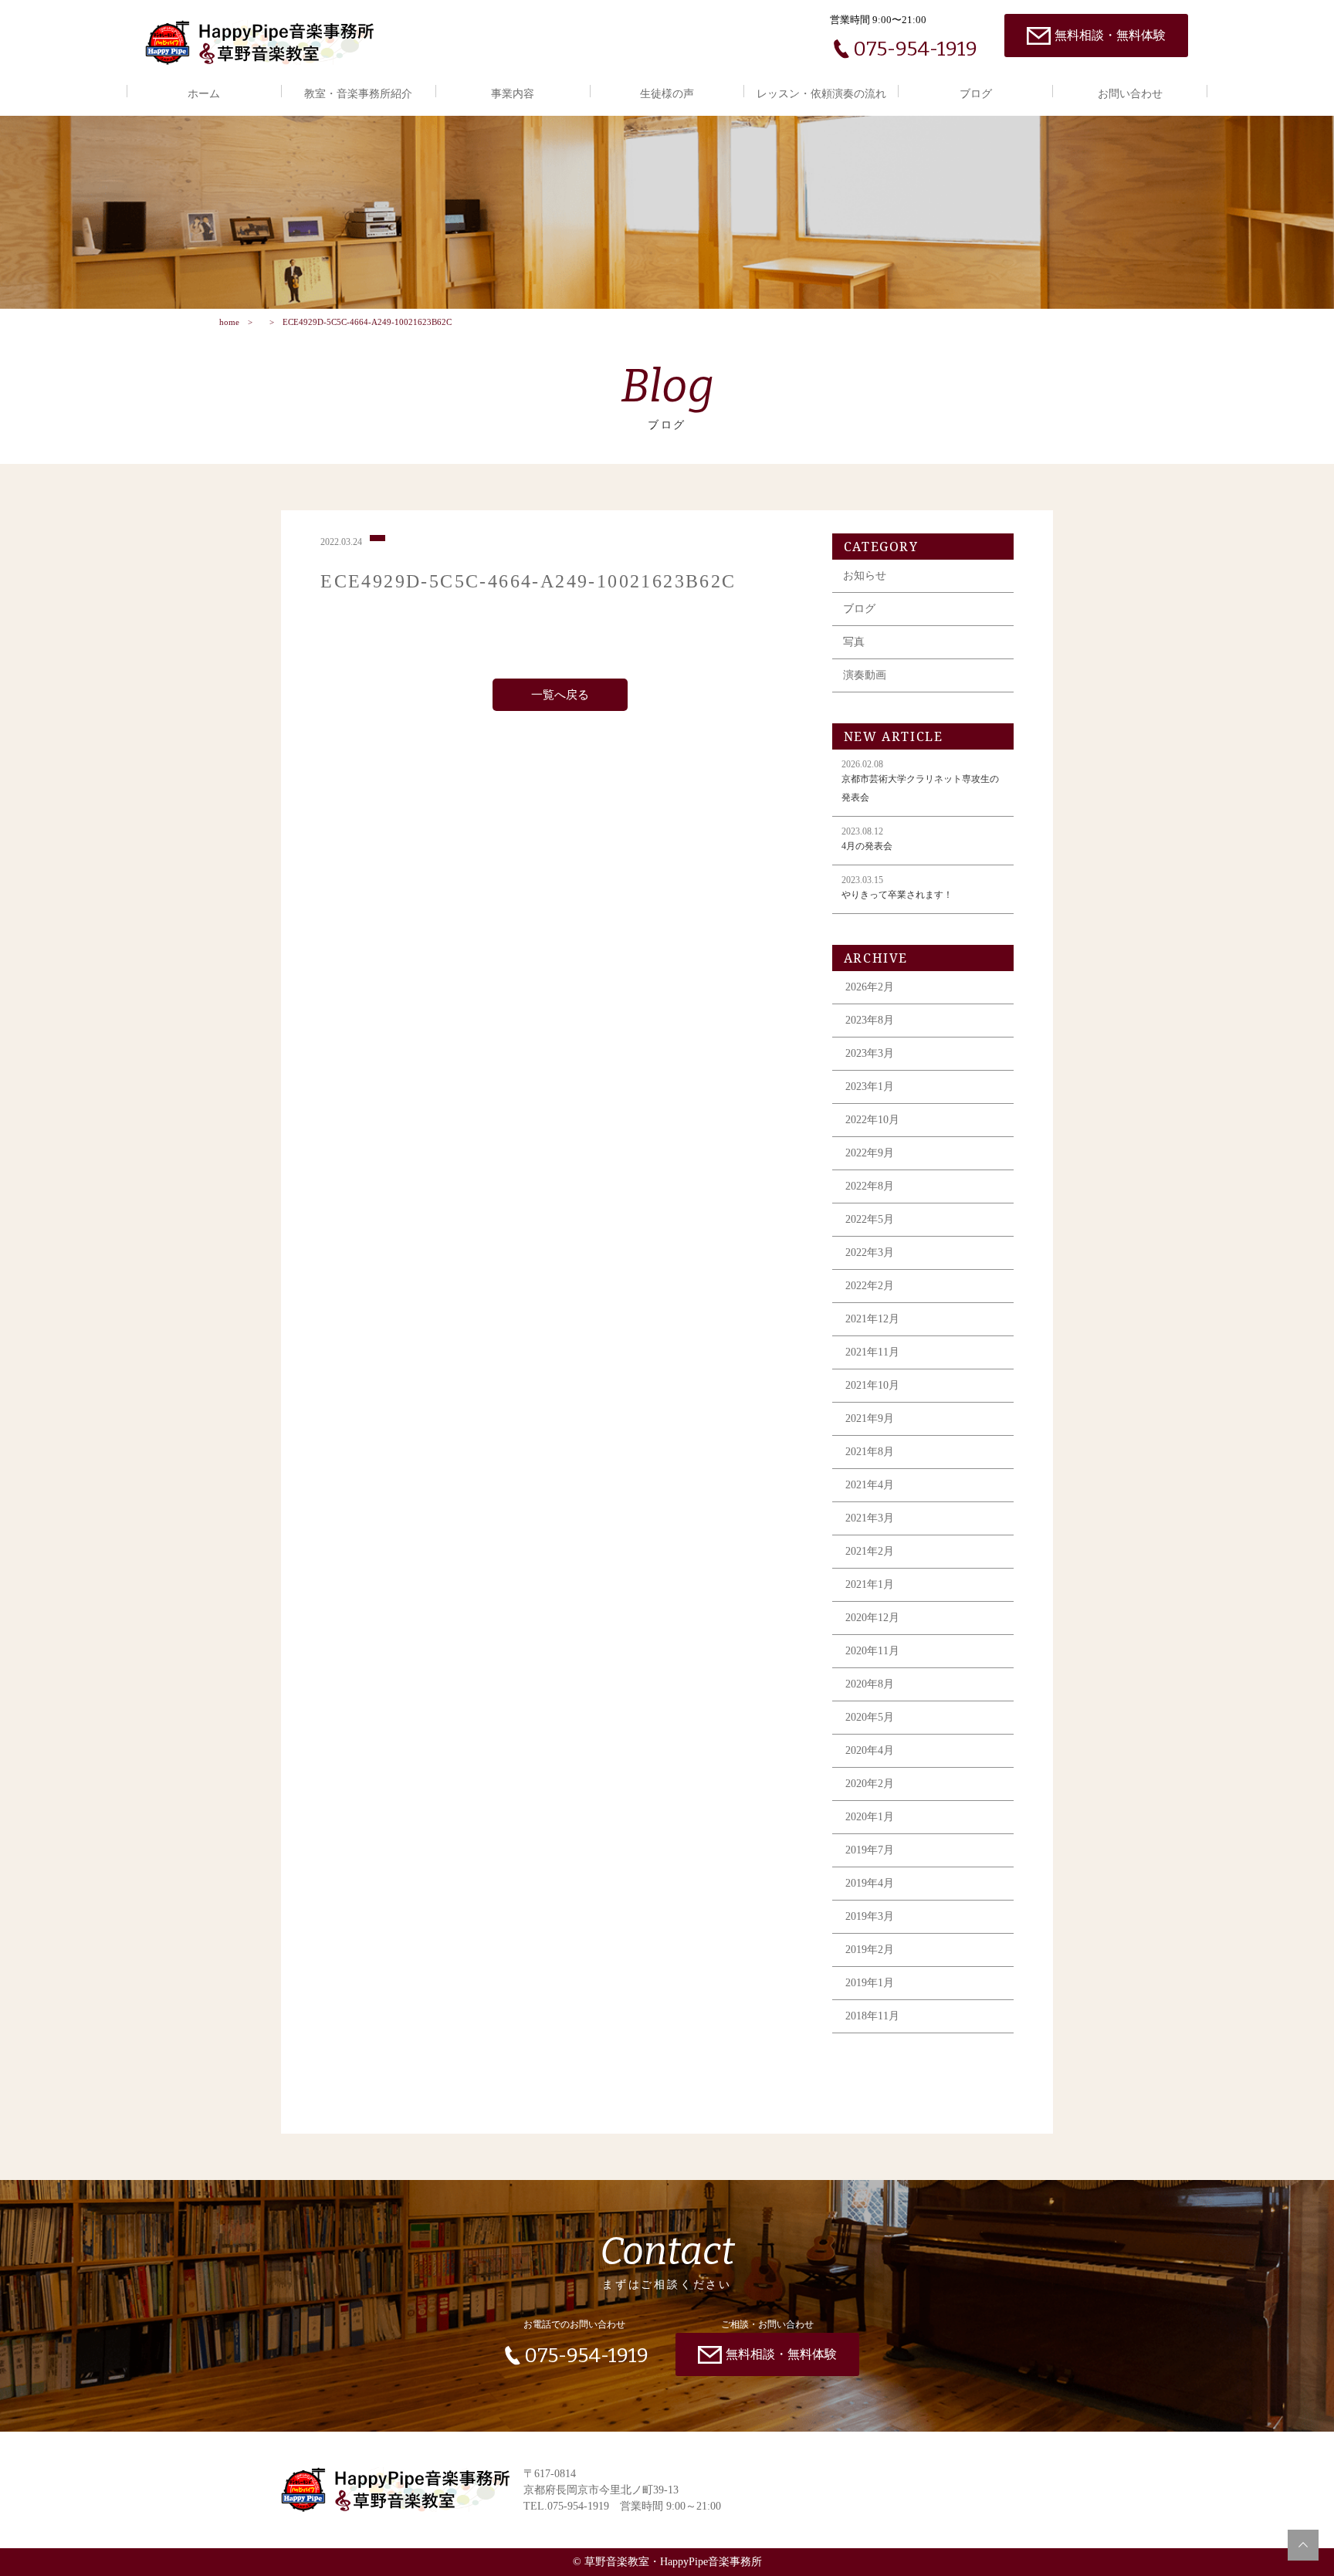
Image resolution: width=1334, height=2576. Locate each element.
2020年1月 (870, 1817)
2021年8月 (870, 1452)
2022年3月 (870, 1252)
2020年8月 (870, 1684)
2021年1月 (870, 1584)
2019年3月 (870, 1916)
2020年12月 (872, 1618)
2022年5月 (870, 1219)
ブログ (976, 94)
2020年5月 (870, 1717)
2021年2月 (870, 1551)
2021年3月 (870, 1518)
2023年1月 (870, 1087)
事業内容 (513, 94)
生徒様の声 (667, 94)
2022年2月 (870, 1286)
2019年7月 (870, 1850)
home (229, 322)
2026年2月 (870, 987)
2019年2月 (870, 1950)
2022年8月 (870, 1186)
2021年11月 (872, 1352)
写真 (854, 642)
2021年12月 (872, 1319)
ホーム (204, 94)
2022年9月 (870, 1153)
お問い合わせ (1130, 94)
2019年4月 (870, 1883)
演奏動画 (865, 675)
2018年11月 (872, 2016)
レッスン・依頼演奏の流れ (821, 94)
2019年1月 (870, 1983)
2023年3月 (870, 1053)
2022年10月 (872, 1120)
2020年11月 (872, 1651)
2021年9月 (870, 1418)
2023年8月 (870, 1020)
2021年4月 (870, 1485)
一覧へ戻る (560, 695)
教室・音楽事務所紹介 (358, 94)
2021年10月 (872, 1385)
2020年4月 (870, 1750)
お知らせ (865, 575)
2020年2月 (870, 1784)
